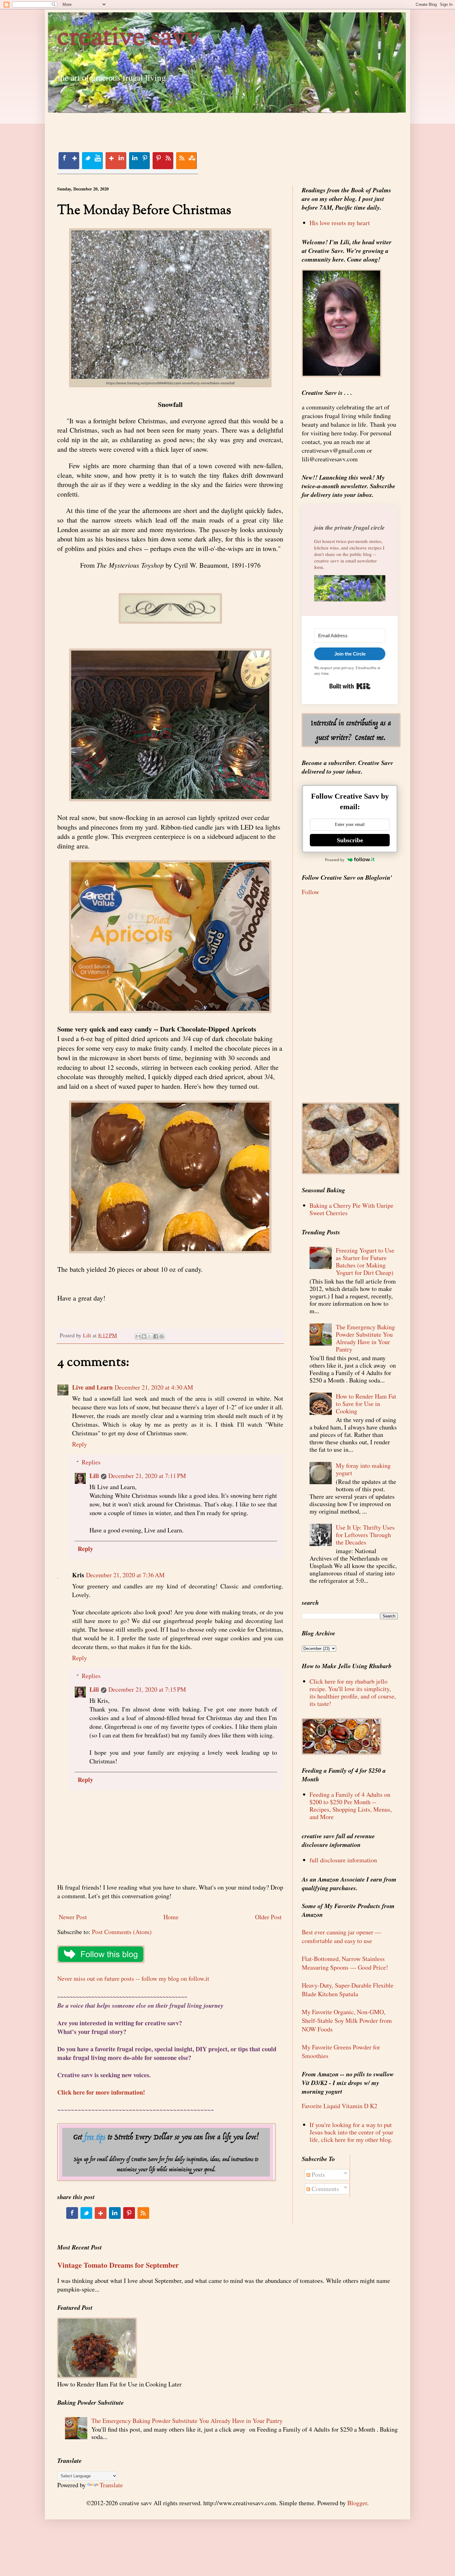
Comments (325, 2189)
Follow (310, 892)
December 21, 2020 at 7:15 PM (147, 1689)
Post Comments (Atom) (122, 1932)
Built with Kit (350, 686)
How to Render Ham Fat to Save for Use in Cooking (366, 1404)
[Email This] (138, 1336)
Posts (318, 2174)
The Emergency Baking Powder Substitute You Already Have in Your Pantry (365, 1338)
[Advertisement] (170, 127)
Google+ (116, 161)
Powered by (335, 860)
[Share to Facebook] (156, 1336)
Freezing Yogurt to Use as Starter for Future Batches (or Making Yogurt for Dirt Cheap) (365, 1261)
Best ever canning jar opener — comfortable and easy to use (341, 1936)
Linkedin (139, 161)
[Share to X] (150, 1336)
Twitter (92, 161)
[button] (350, 589)
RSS (186, 161)
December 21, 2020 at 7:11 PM (147, 1476)
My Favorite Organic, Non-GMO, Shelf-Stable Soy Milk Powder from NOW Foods (347, 2021)
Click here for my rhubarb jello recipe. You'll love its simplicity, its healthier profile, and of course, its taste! (353, 1692)
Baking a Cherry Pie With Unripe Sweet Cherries (351, 1209)
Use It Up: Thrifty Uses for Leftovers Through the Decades (365, 1535)
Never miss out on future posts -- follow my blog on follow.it (133, 1978)
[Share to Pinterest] (162, 1336)
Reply (80, 1444)
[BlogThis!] (144, 1336)
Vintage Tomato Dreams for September (118, 2265)
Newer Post (73, 1917)
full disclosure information (343, 1860)
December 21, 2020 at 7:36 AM (125, 1575)
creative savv (129, 38)
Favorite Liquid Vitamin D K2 (340, 2106)
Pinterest (163, 161)
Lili (94, 1476)
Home (171, 1917)
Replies (91, 1462)
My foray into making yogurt (363, 1469)
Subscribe (350, 840)
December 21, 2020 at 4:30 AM (154, 1387)
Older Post (268, 1917)
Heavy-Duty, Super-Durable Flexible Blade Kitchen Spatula (348, 1990)
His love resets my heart (340, 223)
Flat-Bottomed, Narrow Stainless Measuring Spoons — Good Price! (345, 1963)
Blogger (357, 2503)
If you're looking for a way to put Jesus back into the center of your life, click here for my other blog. (351, 2132)
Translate (111, 2485)
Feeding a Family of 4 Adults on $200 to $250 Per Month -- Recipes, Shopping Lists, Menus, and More (351, 1806)
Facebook (69, 161)
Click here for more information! (101, 2092)
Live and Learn (92, 1387)
